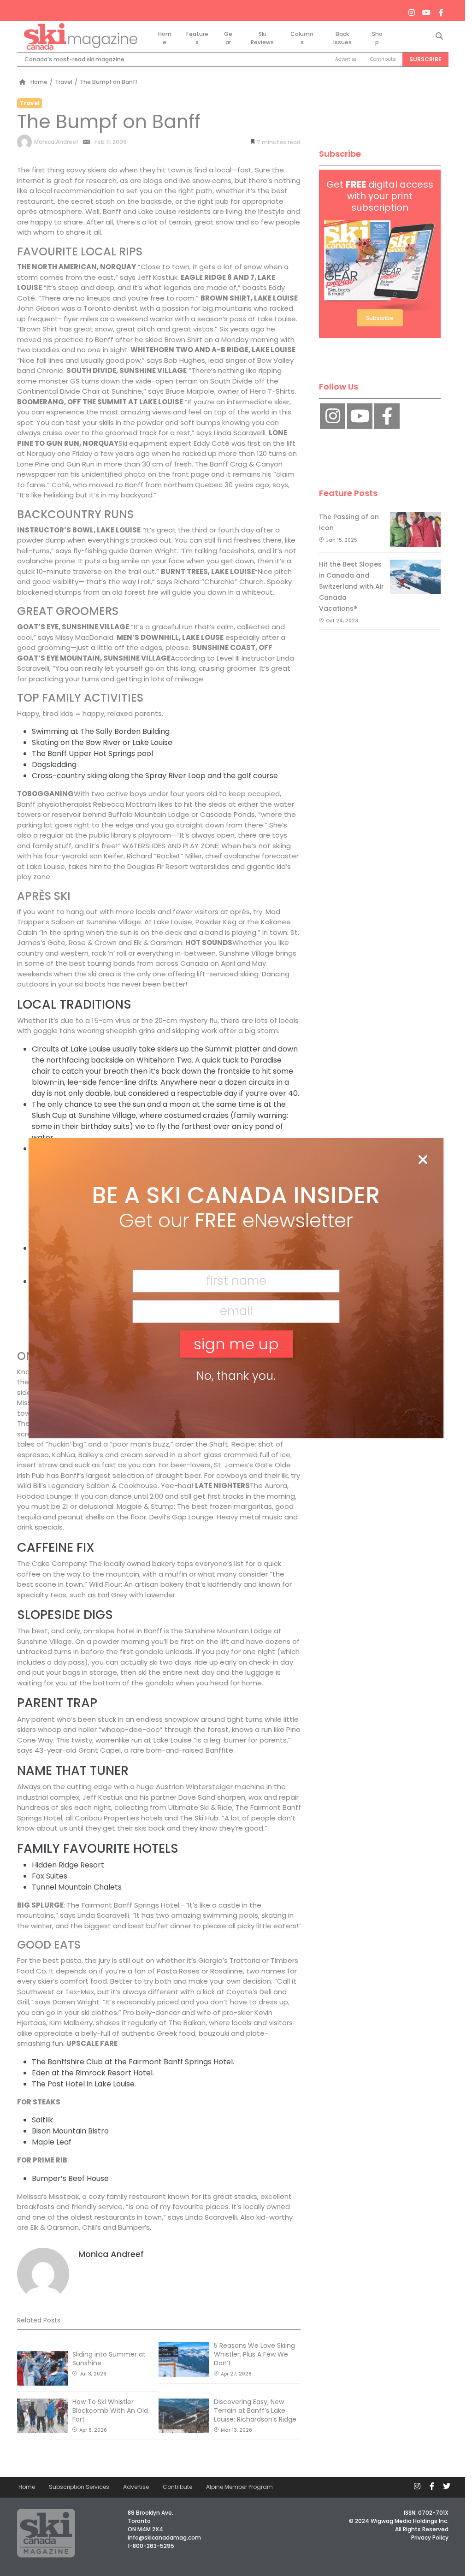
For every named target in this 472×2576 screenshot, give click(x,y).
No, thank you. (236, 1376)
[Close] (423, 1160)
